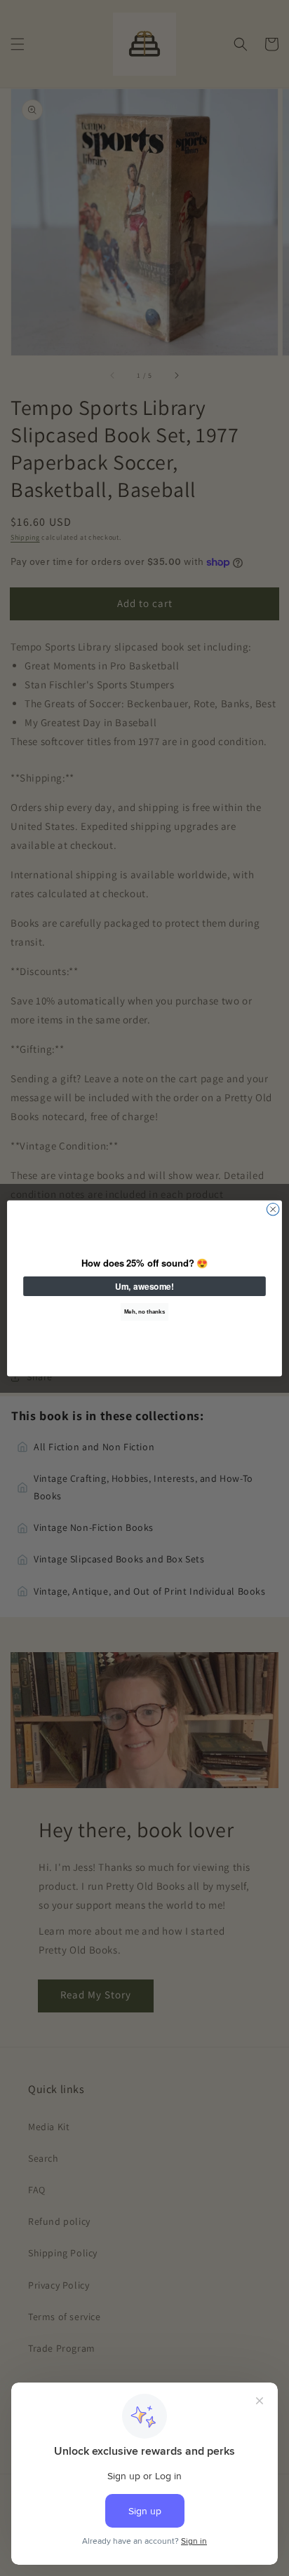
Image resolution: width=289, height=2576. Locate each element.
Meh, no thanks (144, 1311)
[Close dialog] (273, 1209)
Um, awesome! (144, 1286)
